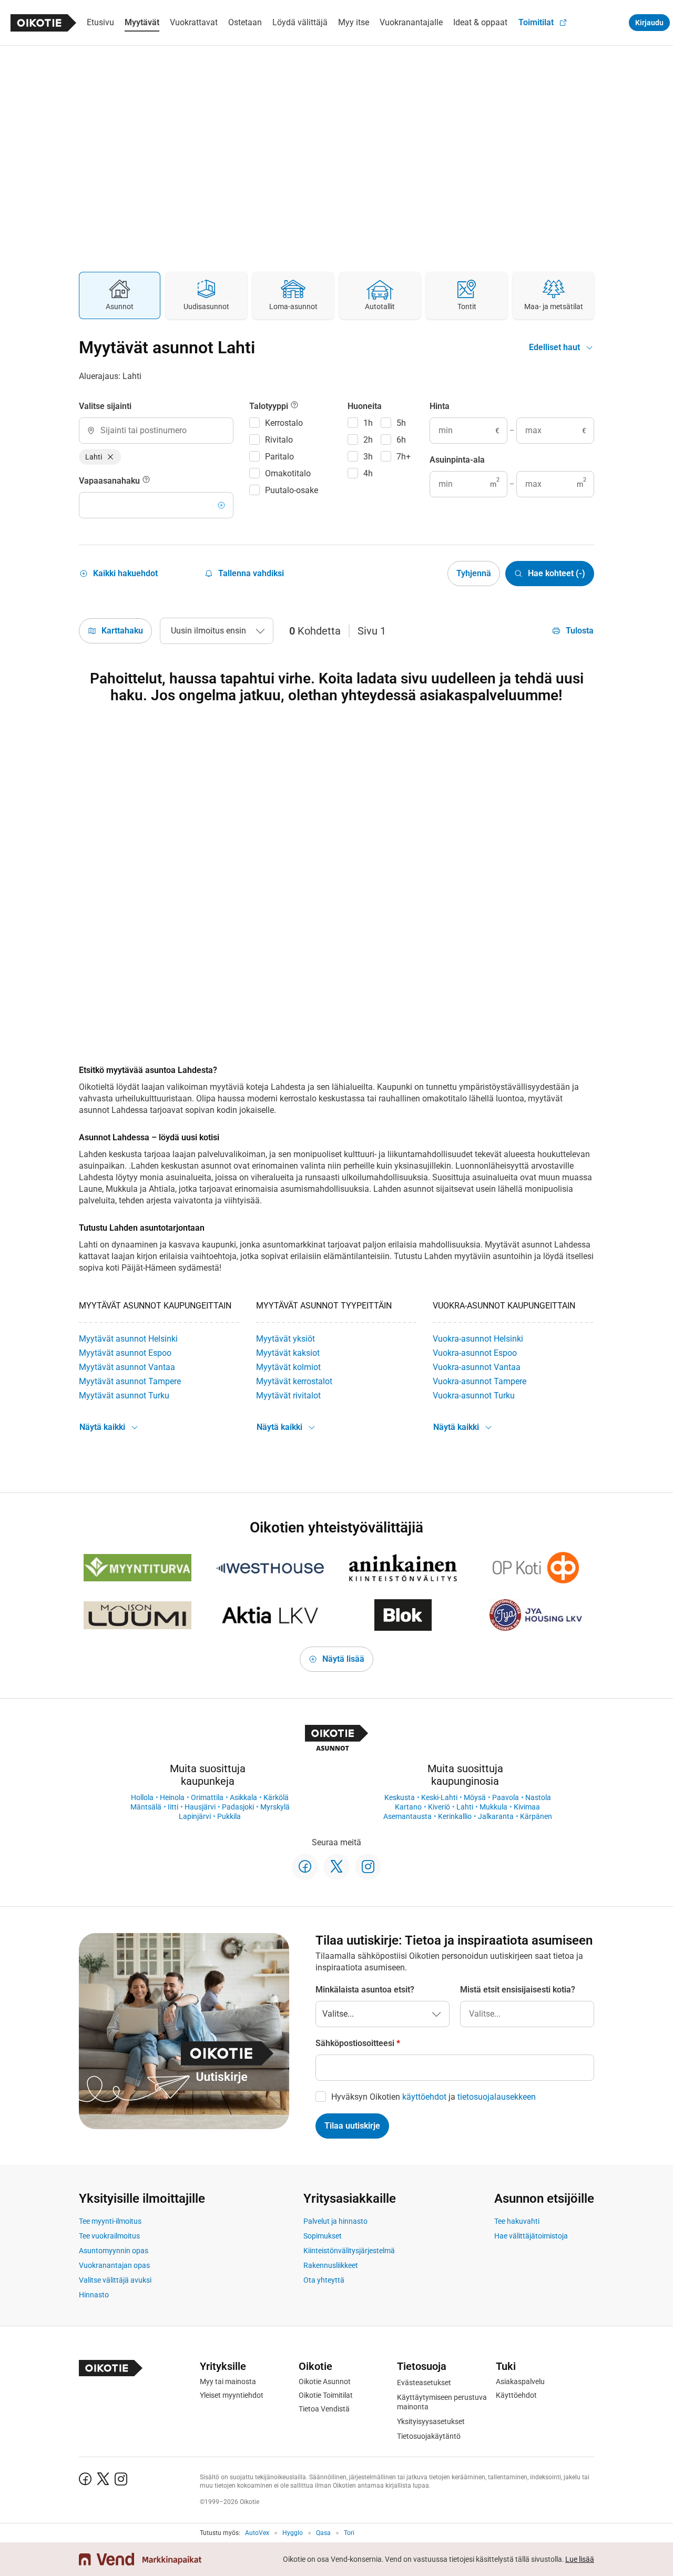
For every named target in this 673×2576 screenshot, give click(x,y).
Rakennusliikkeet (331, 2265)
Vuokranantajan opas (114, 2265)
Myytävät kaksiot (288, 1353)
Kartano (408, 1807)
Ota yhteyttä (324, 2280)
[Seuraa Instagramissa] (368, 1867)
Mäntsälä (146, 1807)
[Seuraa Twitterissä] (336, 1867)
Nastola (538, 1797)
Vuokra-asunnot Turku (474, 1396)
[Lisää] (221, 505)
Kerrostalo (284, 423)
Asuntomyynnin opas (114, 2251)
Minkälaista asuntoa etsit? (365, 1990)
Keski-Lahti (439, 1797)
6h (401, 440)
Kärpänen (536, 1816)
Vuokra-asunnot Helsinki (478, 1339)
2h (368, 440)
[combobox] (156, 431)
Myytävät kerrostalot (294, 1381)
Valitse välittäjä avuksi (115, 2280)
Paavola (506, 1797)
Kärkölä (276, 1797)
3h (368, 457)
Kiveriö (439, 1807)
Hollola (142, 1797)
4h (368, 473)
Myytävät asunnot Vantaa (127, 1367)
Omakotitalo (288, 473)
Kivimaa (527, 1807)
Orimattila (207, 1797)
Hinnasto (94, 2295)
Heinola (172, 1797)
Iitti (173, 1807)
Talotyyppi (270, 406)
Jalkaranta (496, 1816)
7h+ (404, 457)
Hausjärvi (200, 1807)
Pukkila (229, 1816)
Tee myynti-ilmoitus (110, 2221)
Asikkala (243, 1797)
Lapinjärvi (195, 1816)
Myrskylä (275, 1807)
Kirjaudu (649, 23)
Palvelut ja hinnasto (335, 2221)
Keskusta (400, 1797)
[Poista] (110, 457)
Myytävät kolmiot (288, 1367)
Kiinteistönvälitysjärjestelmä (349, 2251)
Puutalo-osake (292, 490)
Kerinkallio (455, 1816)
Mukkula (493, 1807)
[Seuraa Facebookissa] (305, 1867)
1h (368, 423)
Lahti (465, 1807)
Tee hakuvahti (517, 2221)
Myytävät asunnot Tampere (130, 1381)
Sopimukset (323, 2236)
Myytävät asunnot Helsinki (128, 1339)
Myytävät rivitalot (288, 1396)
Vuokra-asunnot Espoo (475, 1353)
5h (401, 423)
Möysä (475, 1797)
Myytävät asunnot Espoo (125, 1353)
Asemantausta (407, 1816)
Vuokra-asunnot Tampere (480, 1381)
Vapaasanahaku (110, 481)
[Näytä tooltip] (146, 481)
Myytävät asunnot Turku (124, 1396)
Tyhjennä (474, 573)
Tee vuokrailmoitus (109, 2236)
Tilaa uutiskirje (352, 2126)
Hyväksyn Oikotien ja (434, 2097)
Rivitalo (279, 440)
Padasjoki (238, 1807)
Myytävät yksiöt (285, 1339)
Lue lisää (580, 2559)
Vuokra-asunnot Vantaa (477, 1367)
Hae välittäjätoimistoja (531, 2236)
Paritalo (279, 457)
